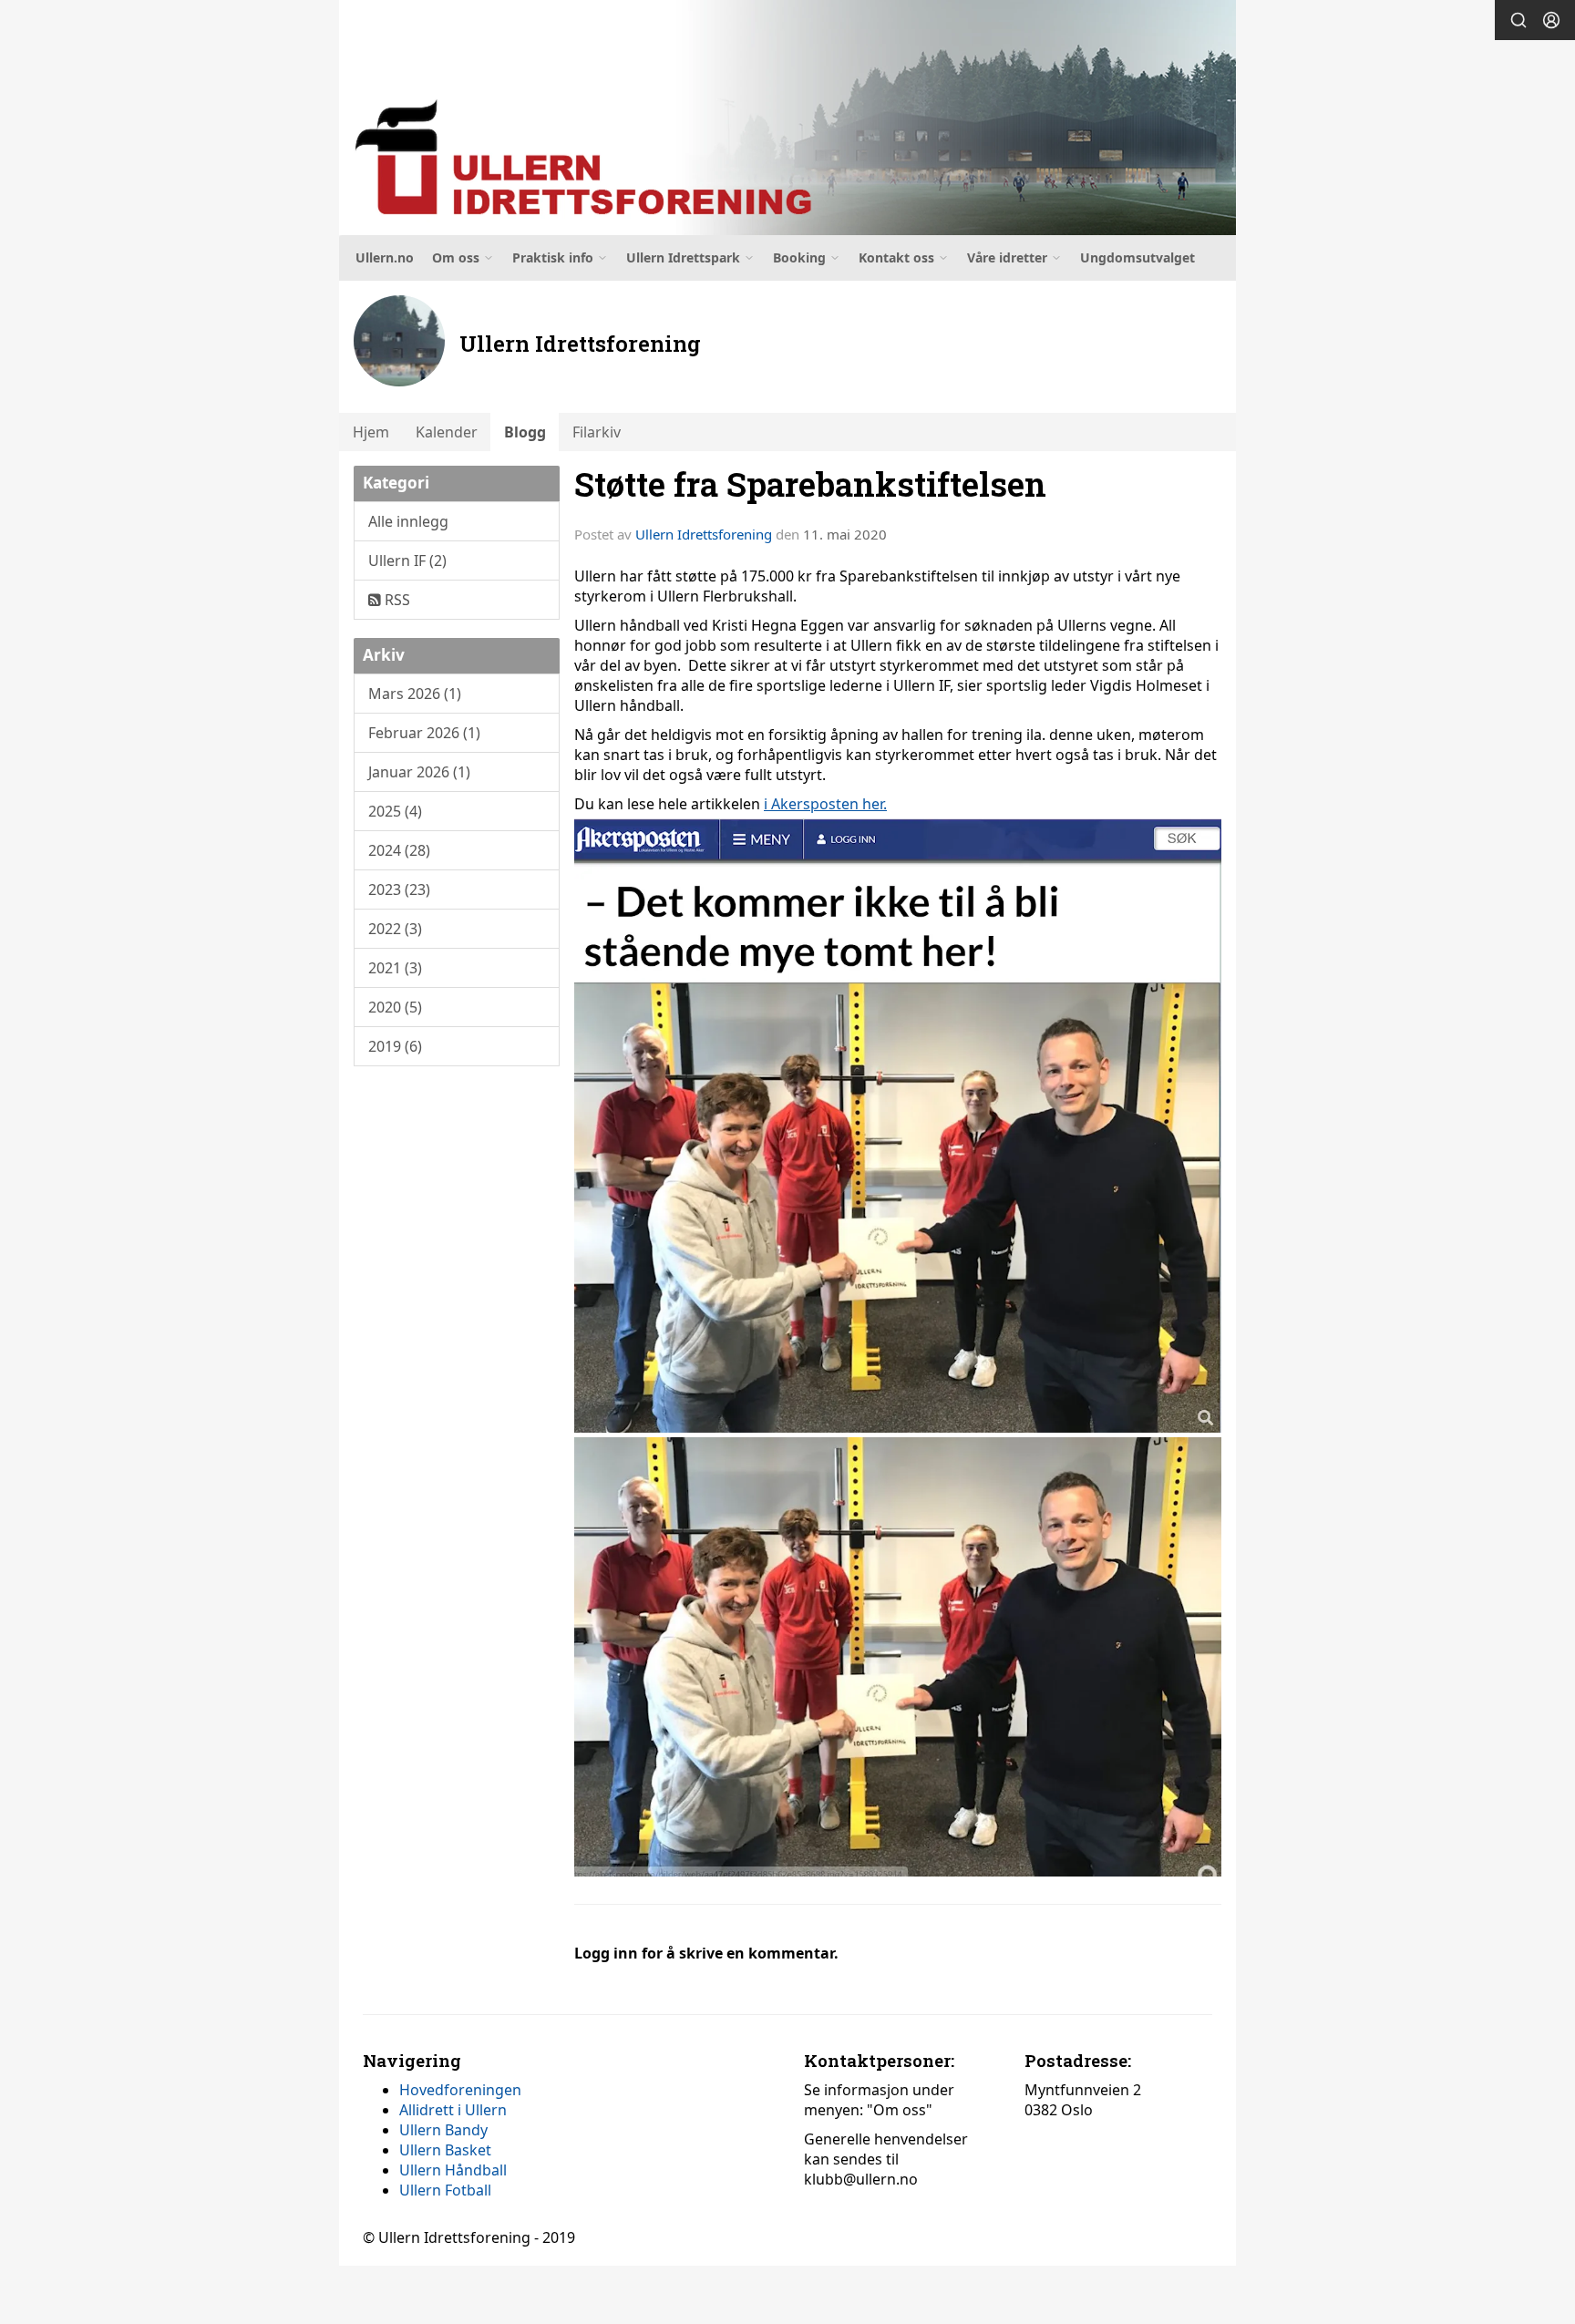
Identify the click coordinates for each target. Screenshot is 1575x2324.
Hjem (371, 432)
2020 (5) (395, 1007)
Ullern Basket (445, 2150)
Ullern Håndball (453, 2170)
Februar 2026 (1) (424, 733)
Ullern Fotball (445, 2190)
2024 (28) (399, 850)
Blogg (525, 432)
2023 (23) (399, 889)
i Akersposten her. (825, 804)
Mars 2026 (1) (415, 694)
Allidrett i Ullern (453, 2110)
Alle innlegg (408, 521)
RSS (396, 600)
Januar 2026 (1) (419, 772)
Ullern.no (385, 257)
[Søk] (1518, 20)
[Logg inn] (1551, 20)
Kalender (447, 432)
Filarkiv (597, 432)
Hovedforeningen (460, 2090)
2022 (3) (395, 929)
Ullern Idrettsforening (704, 534)
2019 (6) (395, 1046)
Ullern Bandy (443, 2130)
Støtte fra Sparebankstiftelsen (810, 483)
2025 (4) (395, 811)
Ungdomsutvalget (1137, 257)
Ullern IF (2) (407, 560)
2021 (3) (395, 968)
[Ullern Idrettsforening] (787, 118)
